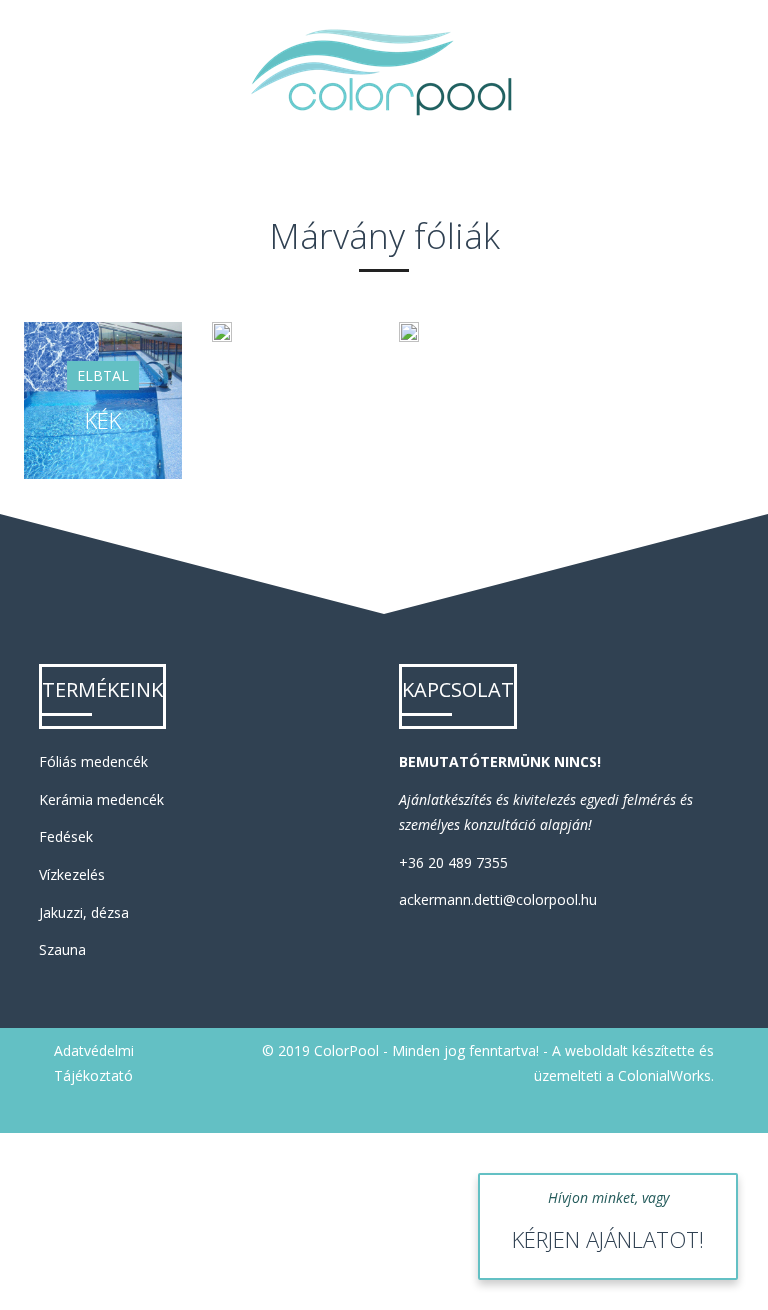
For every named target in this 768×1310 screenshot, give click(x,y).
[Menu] (728, 72)
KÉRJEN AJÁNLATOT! (608, 1239)
